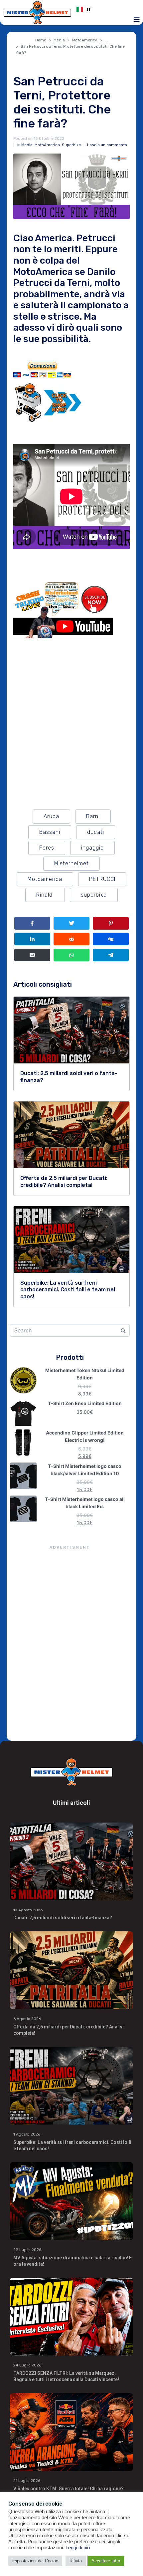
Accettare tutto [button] (106, 2561)
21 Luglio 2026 (27, 2481)
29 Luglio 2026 (27, 2250)
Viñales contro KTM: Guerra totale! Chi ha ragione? (69, 2489)
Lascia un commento (107, 145)
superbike (94, 895)
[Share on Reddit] (71, 939)
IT (89, 9)
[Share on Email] (32, 955)
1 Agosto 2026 (27, 2134)
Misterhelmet (71, 863)
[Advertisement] (71, 1644)
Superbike (71, 145)
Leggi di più (78, 2548)
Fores (47, 848)
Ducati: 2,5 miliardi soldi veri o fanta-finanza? (63, 1918)
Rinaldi (45, 895)
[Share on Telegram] (111, 955)
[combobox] (106, 9)
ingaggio (92, 848)
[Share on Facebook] (32, 923)
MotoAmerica (47, 145)
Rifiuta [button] (76, 2561)
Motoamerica (45, 879)
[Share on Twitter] (71, 923)
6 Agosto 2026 (27, 2019)
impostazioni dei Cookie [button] (35, 2561)
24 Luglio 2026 (27, 2365)
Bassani (50, 832)
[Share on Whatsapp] (71, 955)
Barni (93, 816)
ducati (96, 832)
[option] (106, 9)
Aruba (51, 816)
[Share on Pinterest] (111, 923)
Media (27, 145)
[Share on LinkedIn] (32, 939)
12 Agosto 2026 (28, 1910)
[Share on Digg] (111, 939)
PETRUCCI (102, 879)
